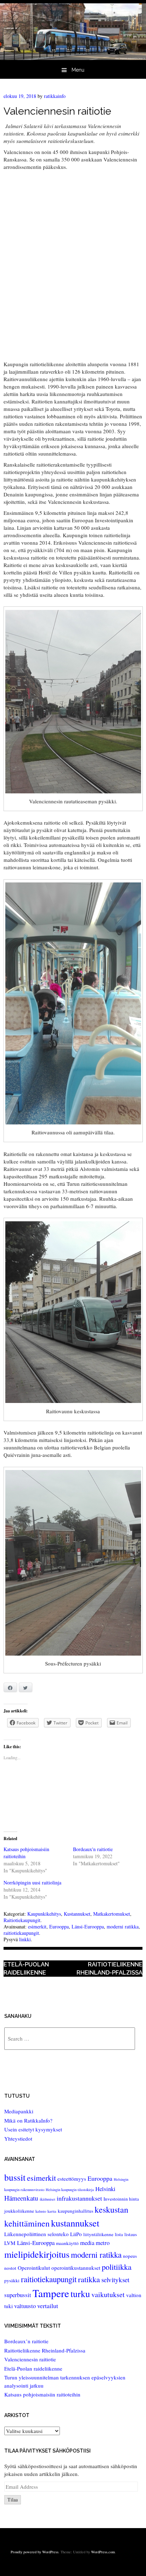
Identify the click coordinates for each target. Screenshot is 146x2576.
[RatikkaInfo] (73, 58)
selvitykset (115, 2280)
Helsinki (105, 2189)
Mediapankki (19, 2111)
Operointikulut (34, 2268)
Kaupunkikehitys (44, 1914)
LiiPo (76, 2234)
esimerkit (37, 1927)
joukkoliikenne (19, 2211)
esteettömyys (72, 2179)
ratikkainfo (55, 96)
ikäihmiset (47, 2199)
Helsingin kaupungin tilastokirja (70, 2190)
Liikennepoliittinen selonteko (36, 2234)
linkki (25, 1939)
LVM (10, 2243)
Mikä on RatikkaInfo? (28, 2120)
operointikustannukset (76, 2268)
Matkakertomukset (112, 1914)
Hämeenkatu (21, 2198)
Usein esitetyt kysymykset (33, 2129)
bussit (15, 2177)
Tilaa (13, 2500)
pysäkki (12, 2280)
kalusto (41, 2211)
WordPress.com (103, 2552)
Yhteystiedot (18, 2139)
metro (103, 2243)
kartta (52, 2211)
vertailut (48, 2306)
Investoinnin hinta (121, 2199)
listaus (131, 2234)
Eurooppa (59, 1927)
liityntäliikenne (98, 2234)
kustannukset (75, 2223)
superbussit (18, 2295)
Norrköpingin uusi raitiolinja (32, 1883)
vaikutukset (108, 2294)
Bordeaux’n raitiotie (26, 2341)
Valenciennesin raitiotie (30, 2359)
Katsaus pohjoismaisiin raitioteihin (42, 2394)
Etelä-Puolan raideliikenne (26, 1968)
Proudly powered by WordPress (35, 2552)
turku (80, 2294)
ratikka (89, 2279)
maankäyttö (67, 2243)
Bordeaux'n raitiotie (93, 1849)
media (87, 2243)
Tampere (51, 2293)
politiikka (117, 2267)
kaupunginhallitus (75, 2211)
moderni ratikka (123, 1927)
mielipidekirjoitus (37, 2254)
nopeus (130, 2256)
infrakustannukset (79, 2198)
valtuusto (25, 2306)
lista (119, 2234)
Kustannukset (77, 1914)
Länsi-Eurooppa (88, 1927)
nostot (10, 2268)
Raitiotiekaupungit (22, 1920)
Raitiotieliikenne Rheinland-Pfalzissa (109, 1968)
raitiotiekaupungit (21, 1933)
